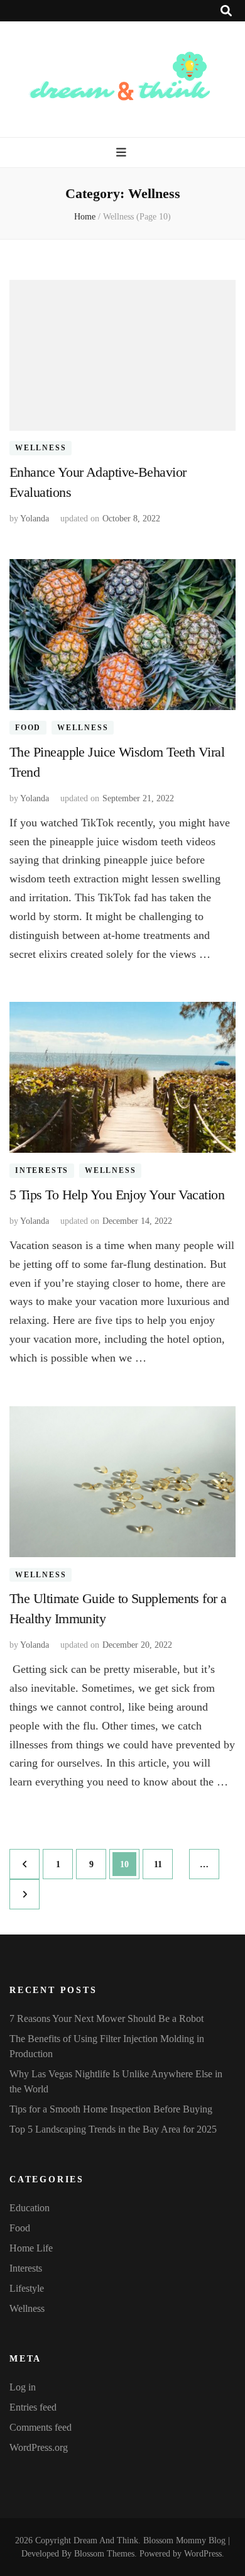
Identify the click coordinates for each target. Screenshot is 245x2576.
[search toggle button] (226, 11)
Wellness (41, 448)
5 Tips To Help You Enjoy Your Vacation (117, 1195)
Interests (42, 1170)
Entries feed (33, 2407)
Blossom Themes (104, 2554)
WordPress (203, 2554)
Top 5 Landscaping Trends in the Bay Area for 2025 (113, 2129)
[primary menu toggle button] (123, 153)
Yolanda (35, 519)
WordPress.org (39, 2447)
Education (30, 2208)
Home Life (31, 2248)
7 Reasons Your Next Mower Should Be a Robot (106, 2018)
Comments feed (41, 2427)
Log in (23, 2387)
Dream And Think (106, 2540)
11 (162, 1864)
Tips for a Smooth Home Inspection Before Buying (111, 2109)
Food (28, 728)
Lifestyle (27, 2288)
